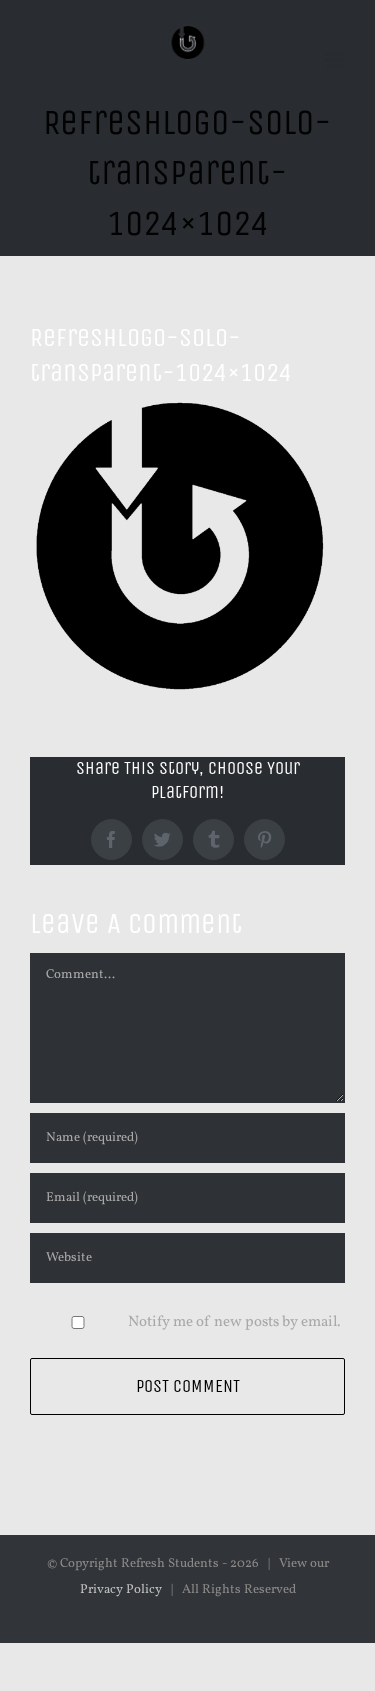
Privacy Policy (121, 1590)
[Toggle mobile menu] (334, 60)
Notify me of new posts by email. (234, 1322)
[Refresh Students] (187, 39)
